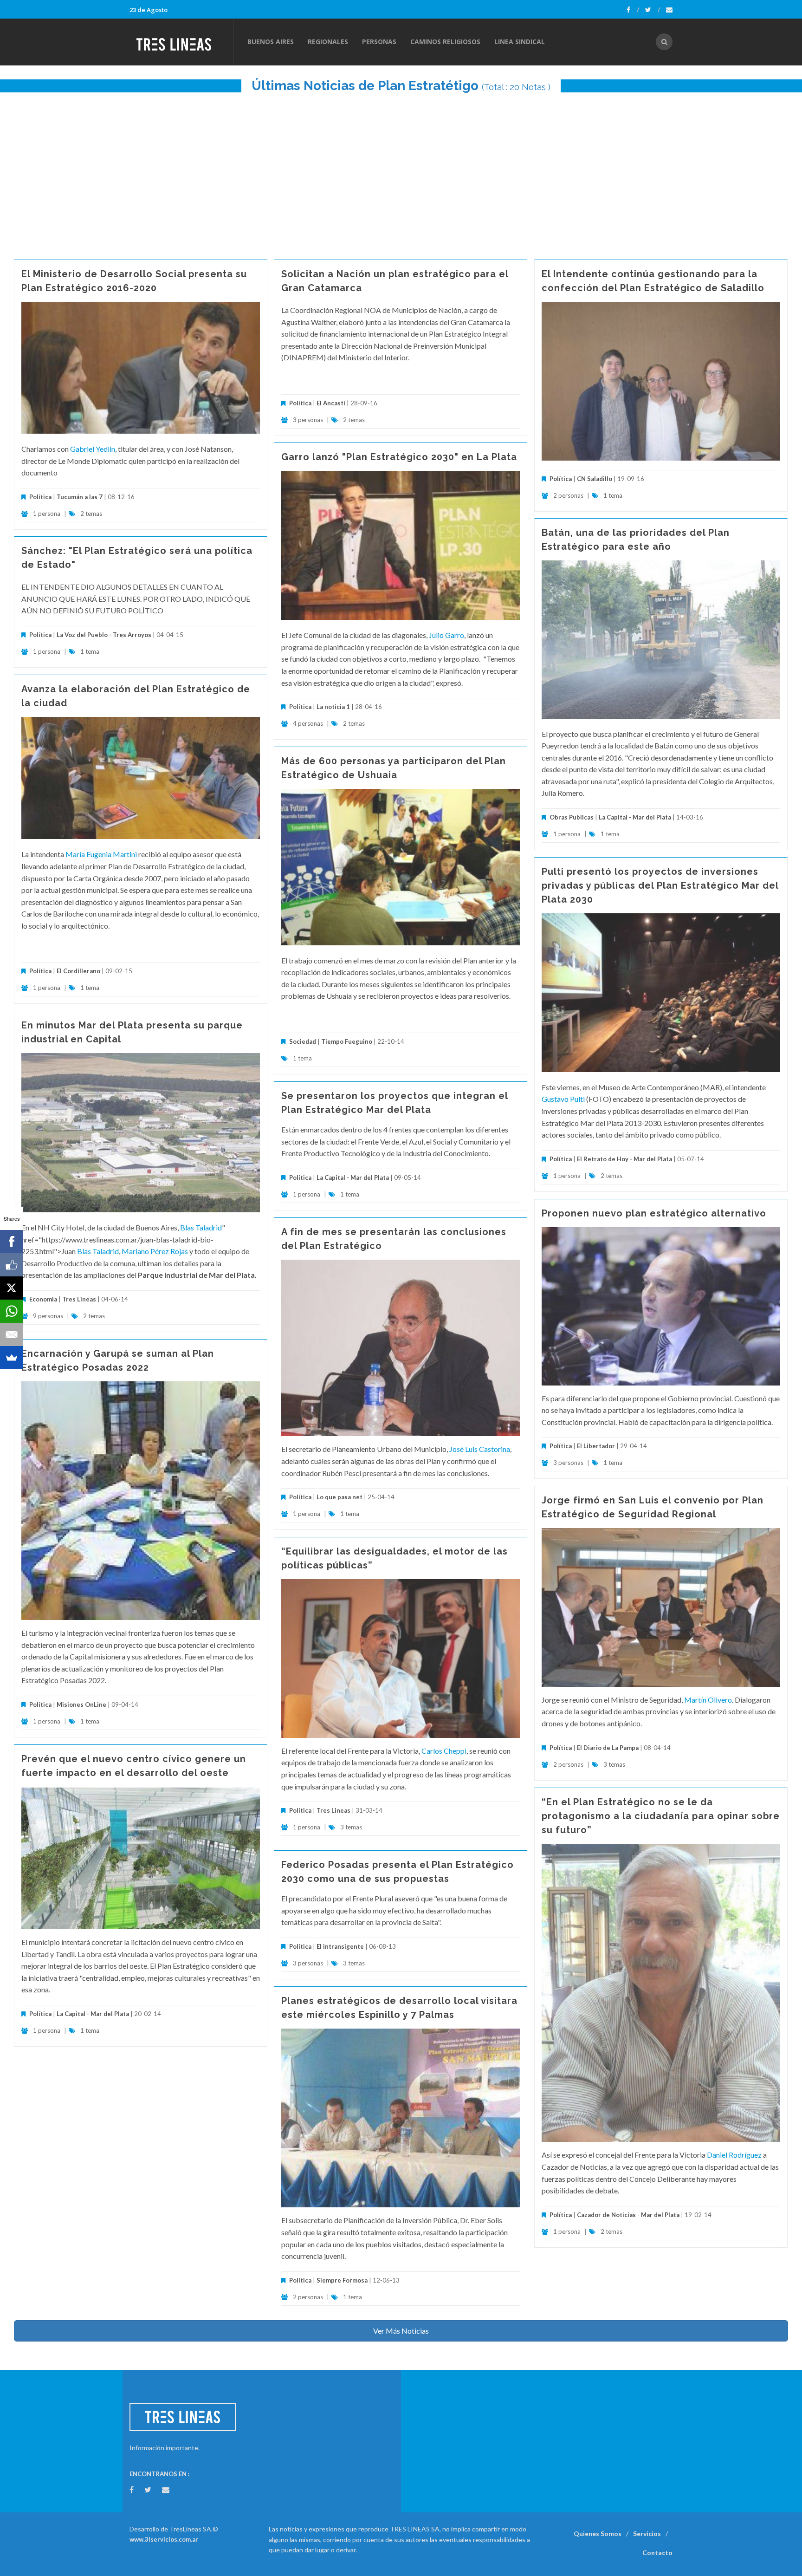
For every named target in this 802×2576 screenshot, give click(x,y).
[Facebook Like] (12, 1265)
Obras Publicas (572, 817)
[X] (12, 1288)
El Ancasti (331, 403)
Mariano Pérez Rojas (155, 1251)
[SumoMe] (12, 1358)
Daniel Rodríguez (734, 2155)
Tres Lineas (80, 1299)
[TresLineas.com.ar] (181, 42)
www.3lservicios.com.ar (164, 2539)
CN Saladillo (595, 479)
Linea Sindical (520, 42)
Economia (44, 1299)
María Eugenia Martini (101, 854)
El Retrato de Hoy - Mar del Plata (624, 1159)
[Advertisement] (401, 171)
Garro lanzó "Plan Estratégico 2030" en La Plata (399, 457)
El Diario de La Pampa (608, 1748)
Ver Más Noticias (401, 2331)
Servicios (647, 2534)
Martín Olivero (708, 1700)
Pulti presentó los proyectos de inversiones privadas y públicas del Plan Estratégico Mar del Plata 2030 (660, 885)
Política (40, 497)
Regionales (328, 42)
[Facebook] (633, 10)
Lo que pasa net (340, 1497)
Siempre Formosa (342, 2280)
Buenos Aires (271, 42)
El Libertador (596, 1446)
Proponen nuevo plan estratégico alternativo (654, 1213)
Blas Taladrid (201, 1227)
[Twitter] (653, 10)
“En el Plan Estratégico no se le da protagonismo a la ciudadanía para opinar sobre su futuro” (661, 1816)
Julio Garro (446, 635)
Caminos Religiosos (445, 42)
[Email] (12, 1334)
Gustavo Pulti (563, 1099)
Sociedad (303, 1041)
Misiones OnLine (81, 1704)
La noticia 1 (333, 707)
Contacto (657, 2553)
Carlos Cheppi (444, 1751)
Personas (379, 42)
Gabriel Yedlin (93, 449)
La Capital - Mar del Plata (635, 817)
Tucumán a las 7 (80, 497)
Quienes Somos (598, 2534)
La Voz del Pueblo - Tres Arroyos (104, 635)
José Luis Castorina (480, 1449)
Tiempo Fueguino (347, 1041)
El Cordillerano (78, 971)
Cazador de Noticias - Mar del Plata (628, 2215)
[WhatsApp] (12, 1311)
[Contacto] (669, 10)
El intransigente (340, 1946)
